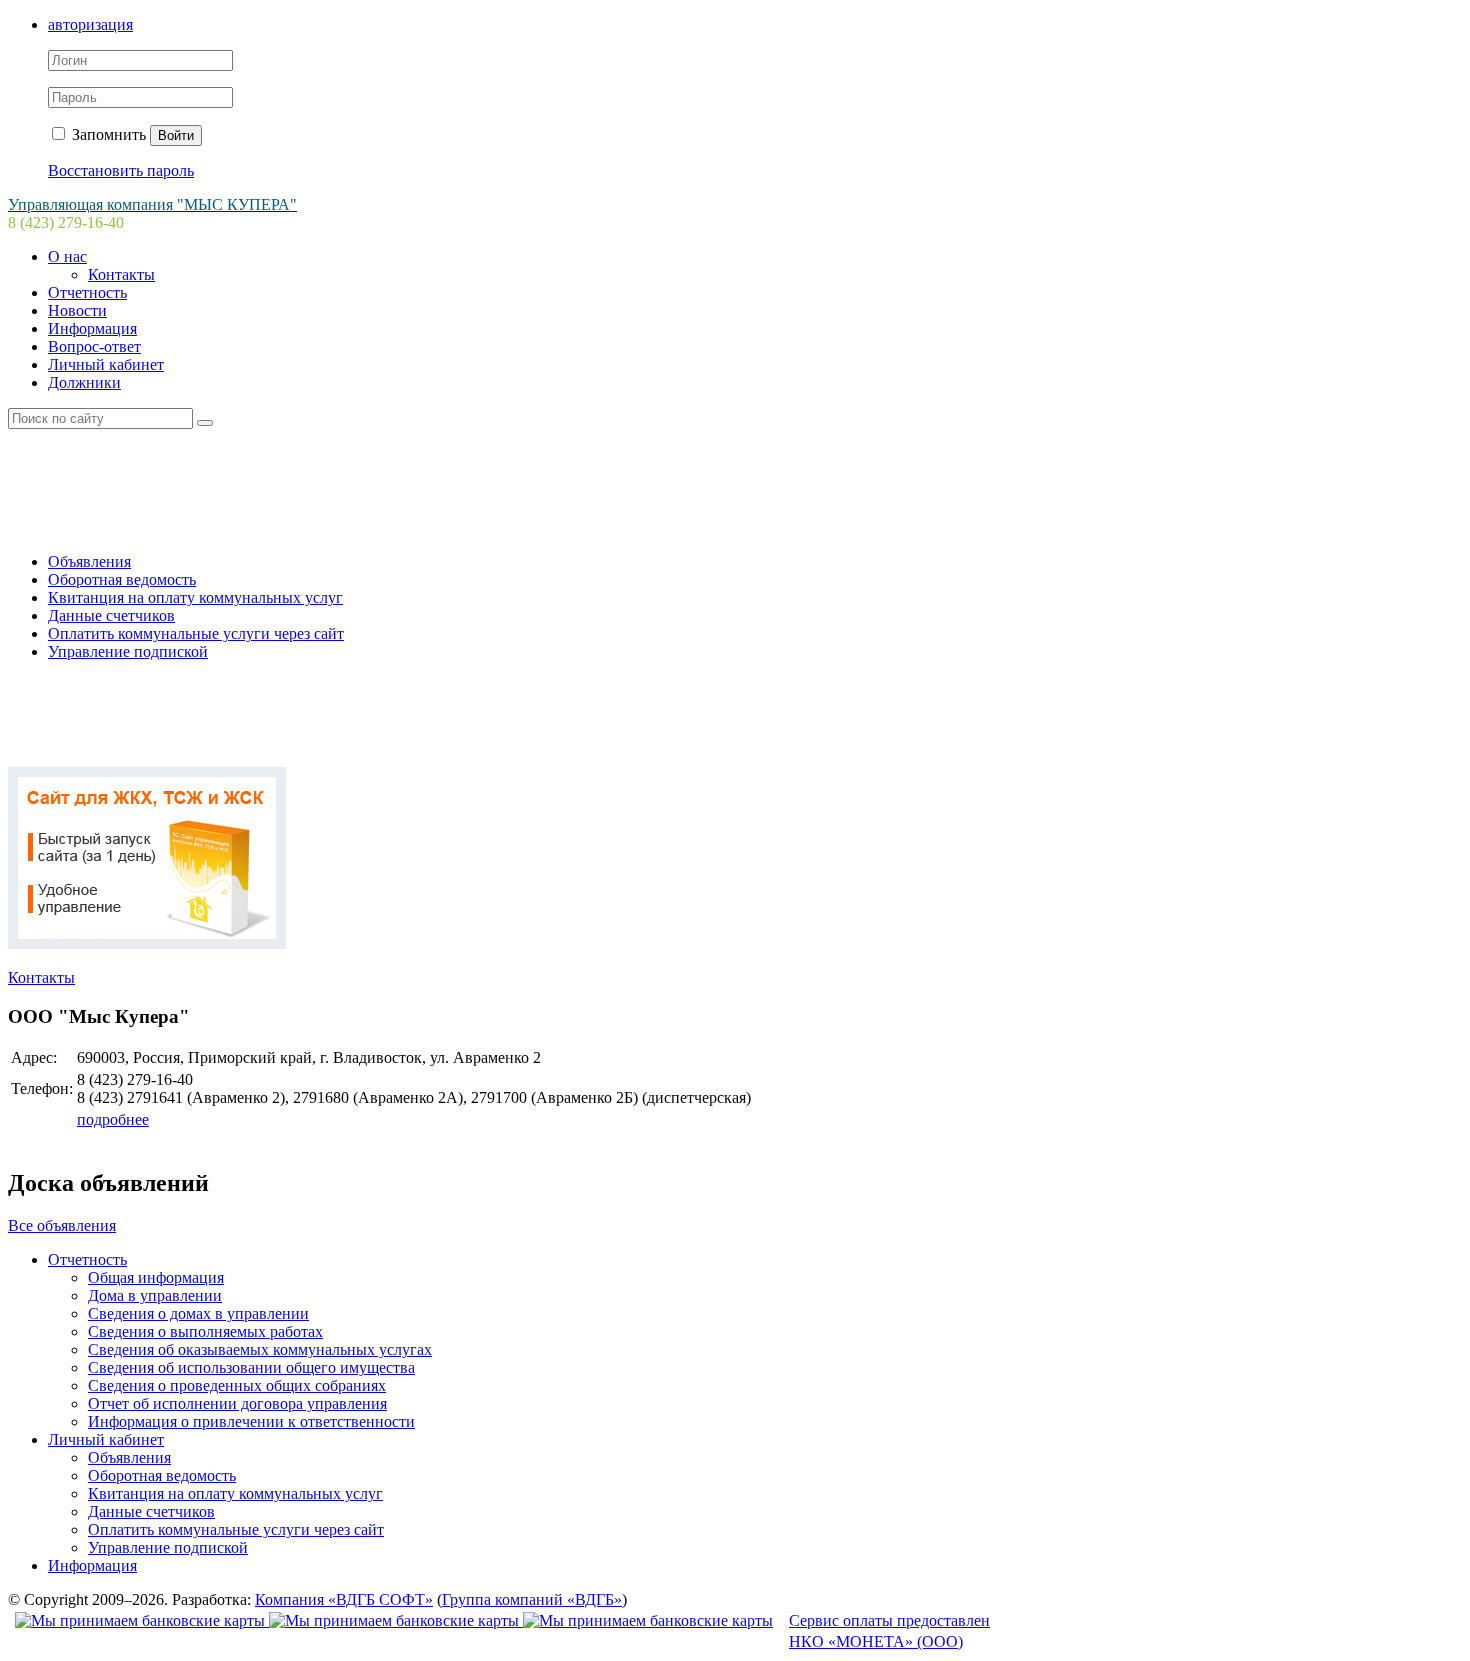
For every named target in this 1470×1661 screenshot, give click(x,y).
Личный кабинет (106, 364)
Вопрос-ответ (94, 346)
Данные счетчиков (111, 615)
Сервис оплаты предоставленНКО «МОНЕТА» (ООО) (889, 1631)
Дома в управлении (155, 1295)
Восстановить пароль (121, 170)
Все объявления (62, 1225)
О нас (67, 256)
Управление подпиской (128, 651)
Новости (77, 310)
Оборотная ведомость (122, 579)
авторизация (90, 24)
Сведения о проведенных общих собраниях (237, 1385)
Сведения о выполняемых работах (205, 1331)
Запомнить (107, 134)
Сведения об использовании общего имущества (251, 1367)
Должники (84, 382)
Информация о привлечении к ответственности (251, 1421)
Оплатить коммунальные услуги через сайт (196, 633)
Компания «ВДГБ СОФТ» (344, 1599)
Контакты (121, 274)
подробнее (113, 1119)
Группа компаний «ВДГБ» (532, 1599)
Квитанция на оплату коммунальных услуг (195, 597)
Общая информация (156, 1277)
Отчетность (87, 292)
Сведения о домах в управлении (198, 1313)
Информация (92, 328)
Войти (176, 135)
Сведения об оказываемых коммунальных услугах (260, 1349)
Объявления (89, 561)
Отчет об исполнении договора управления (237, 1403)
